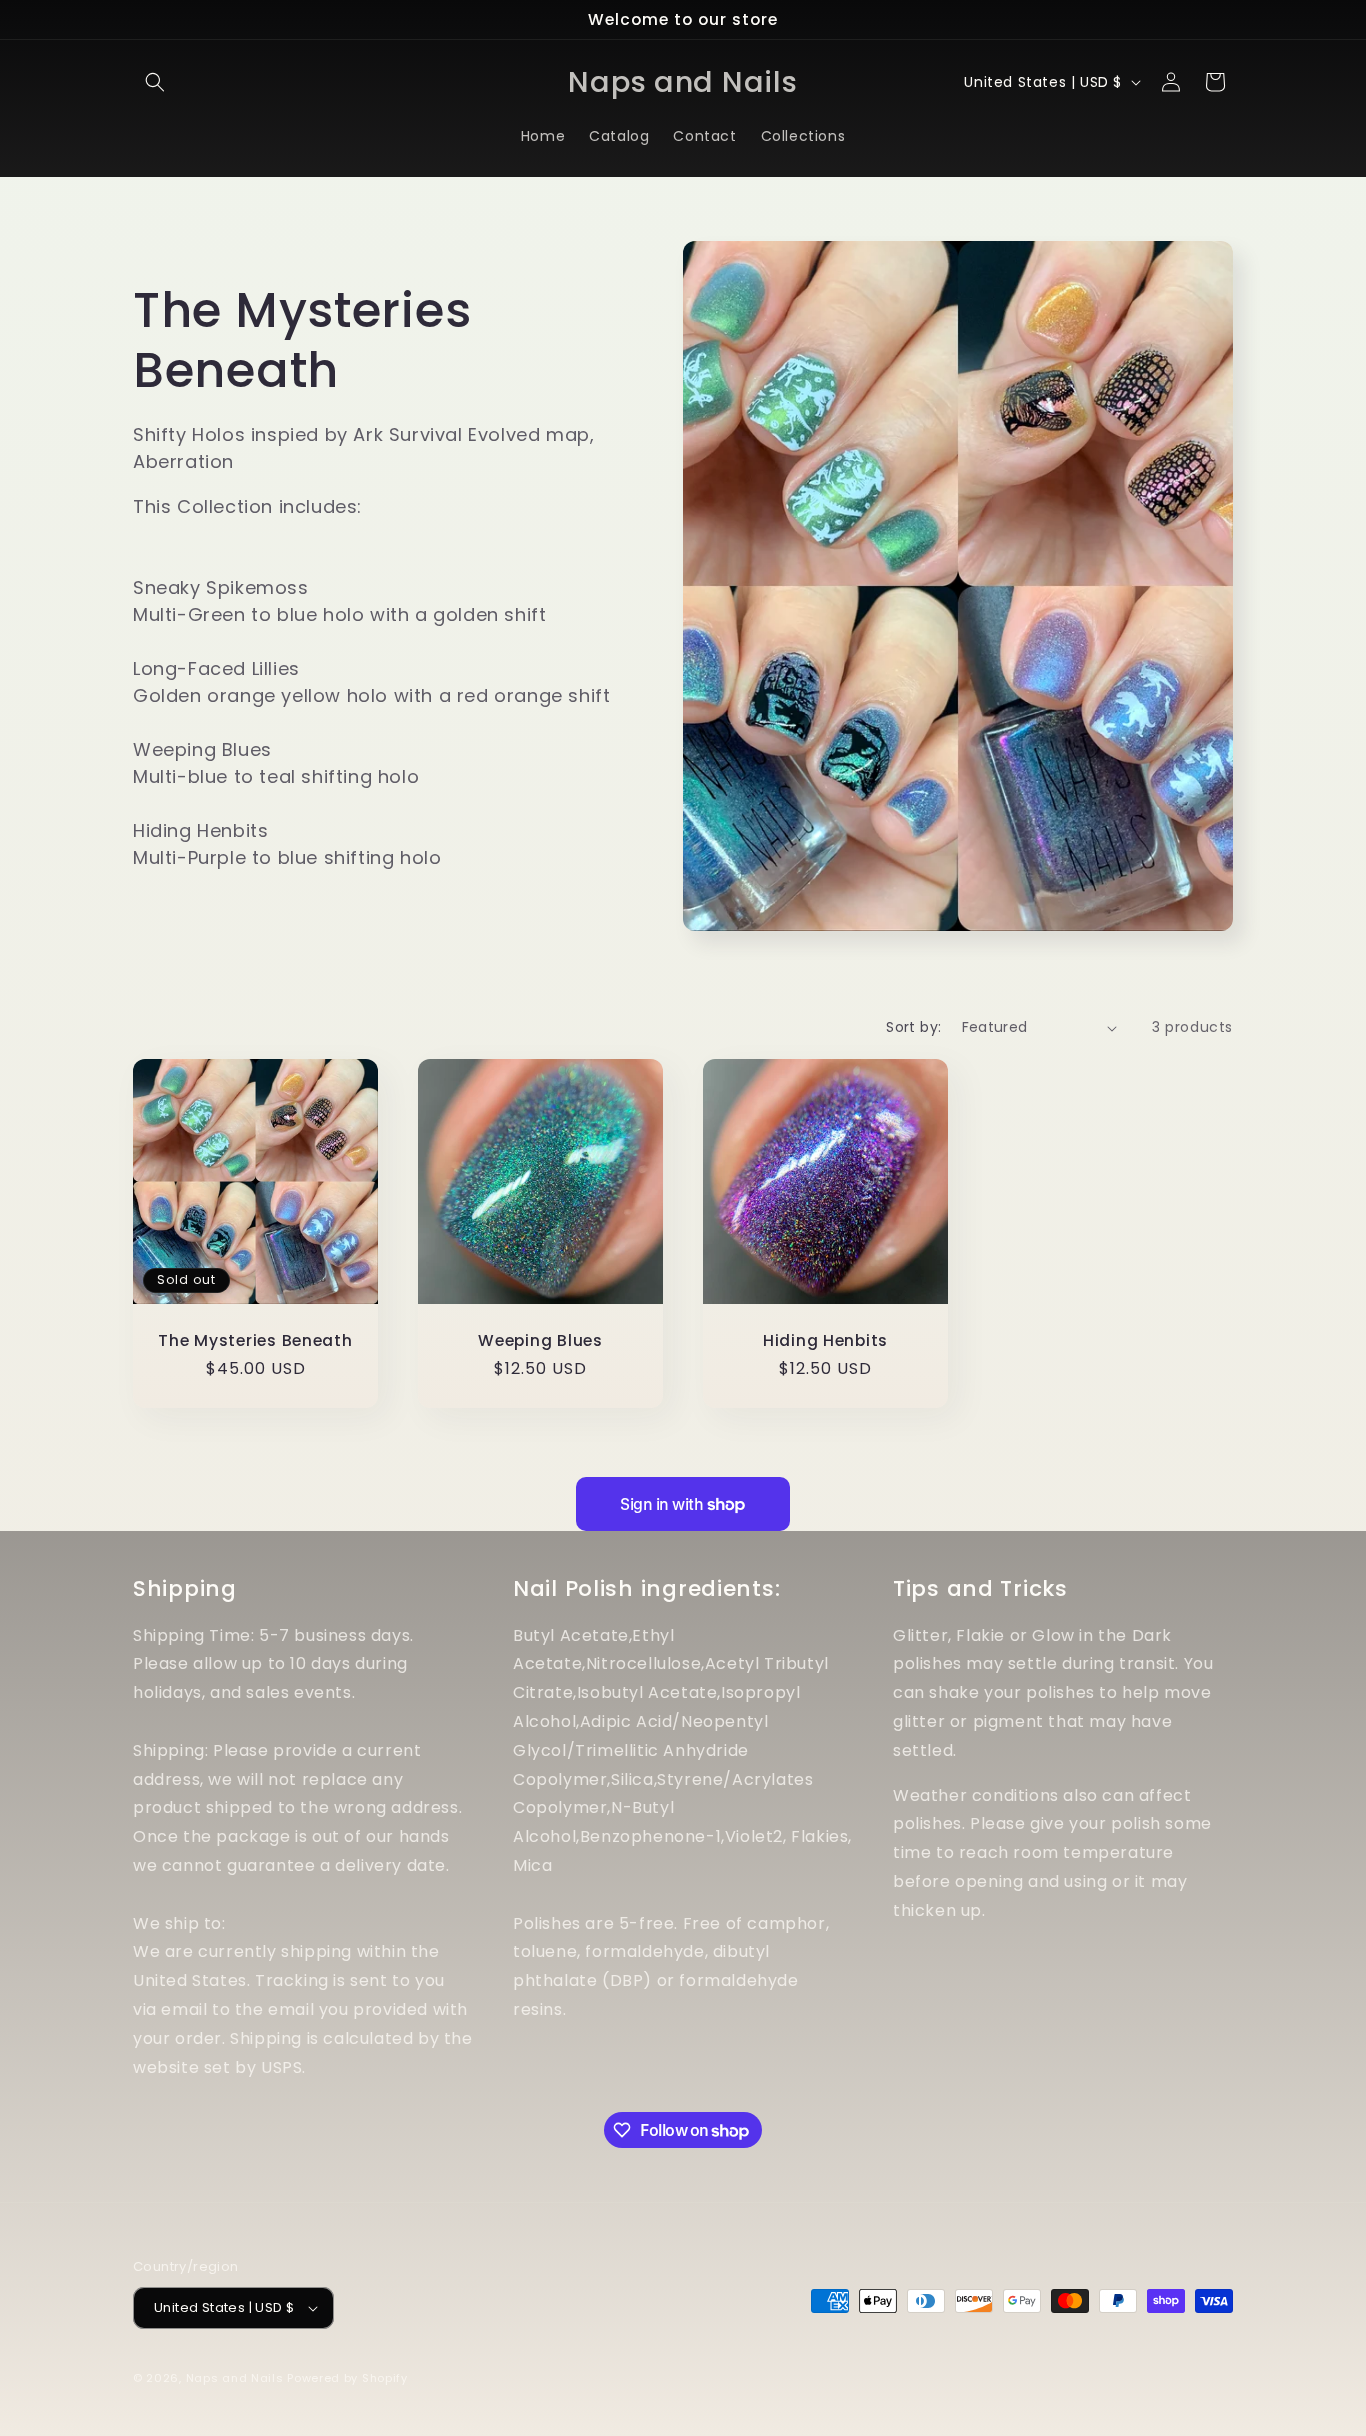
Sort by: (913, 1027)
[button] (155, 82)
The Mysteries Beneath (255, 1340)
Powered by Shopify (347, 2378)
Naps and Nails (237, 2378)
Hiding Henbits (825, 1340)
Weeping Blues (540, 1340)
